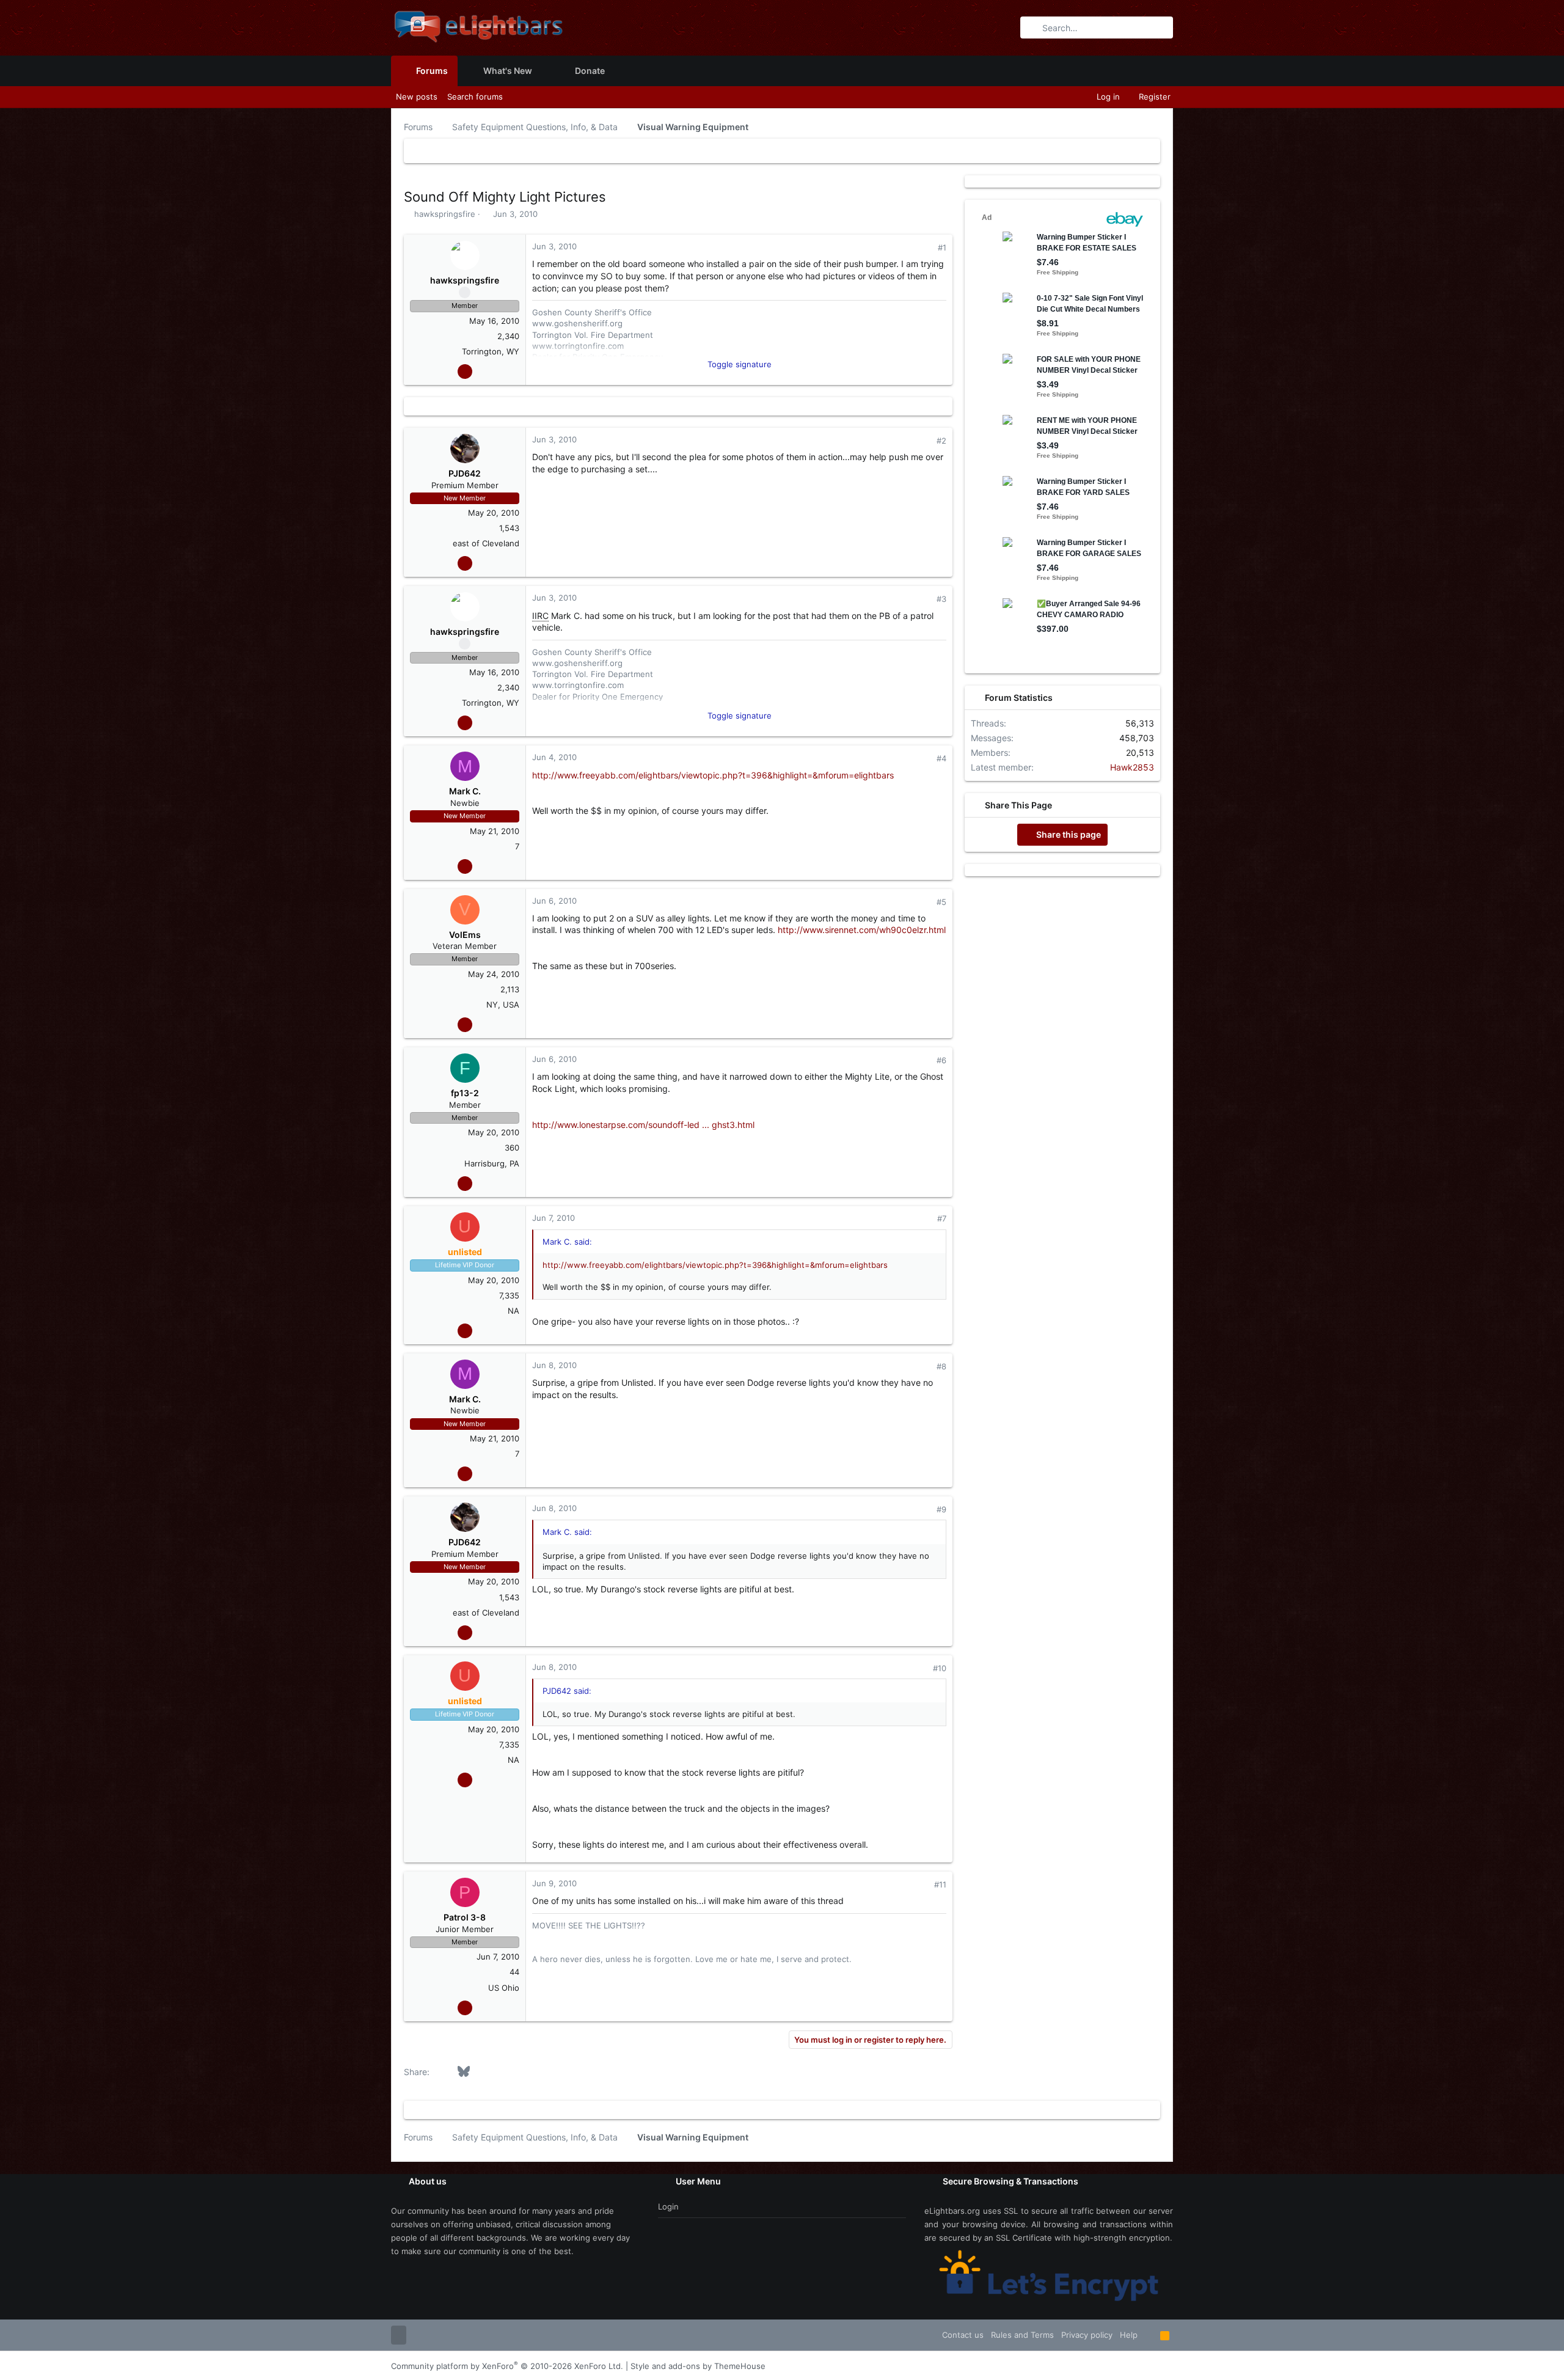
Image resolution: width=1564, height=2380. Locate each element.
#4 (941, 758)
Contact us (963, 2335)
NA (513, 1311)
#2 (941, 441)
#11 (940, 1884)
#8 (941, 1366)
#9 (941, 1509)
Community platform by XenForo (507, 2366)
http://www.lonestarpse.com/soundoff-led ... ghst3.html (643, 1125)
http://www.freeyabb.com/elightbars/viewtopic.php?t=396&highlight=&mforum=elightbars (713, 775)
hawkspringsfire (445, 214)
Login (668, 2206)
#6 (941, 1060)
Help (1129, 2335)
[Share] (925, 248)
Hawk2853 (1132, 767)
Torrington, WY (491, 351)
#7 (942, 1218)
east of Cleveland (486, 543)
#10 (940, 1668)
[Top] (1149, 2335)
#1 (942, 247)
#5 (941, 902)
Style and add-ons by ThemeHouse (698, 2366)
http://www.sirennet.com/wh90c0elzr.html (862, 930)
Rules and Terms (1022, 2335)
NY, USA (503, 1005)
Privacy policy (1087, 2335)
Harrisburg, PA (492, 1163)
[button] (542, 71)
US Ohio (504, 1988)
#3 (941, 599)
